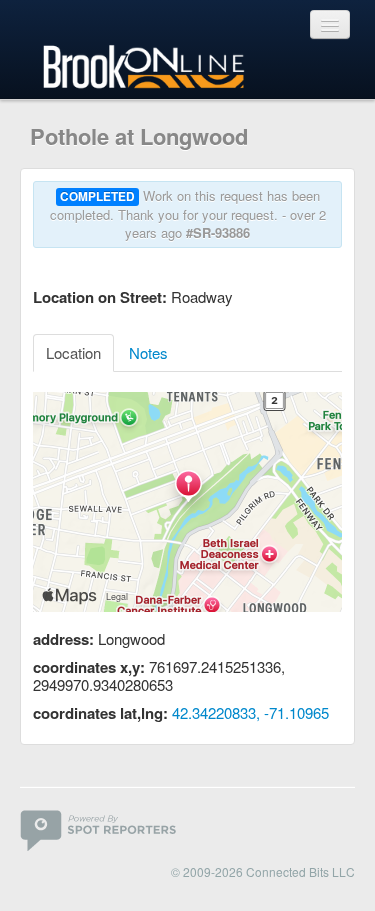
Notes (148, 352)
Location (73, 352)
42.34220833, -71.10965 (250, 712)
